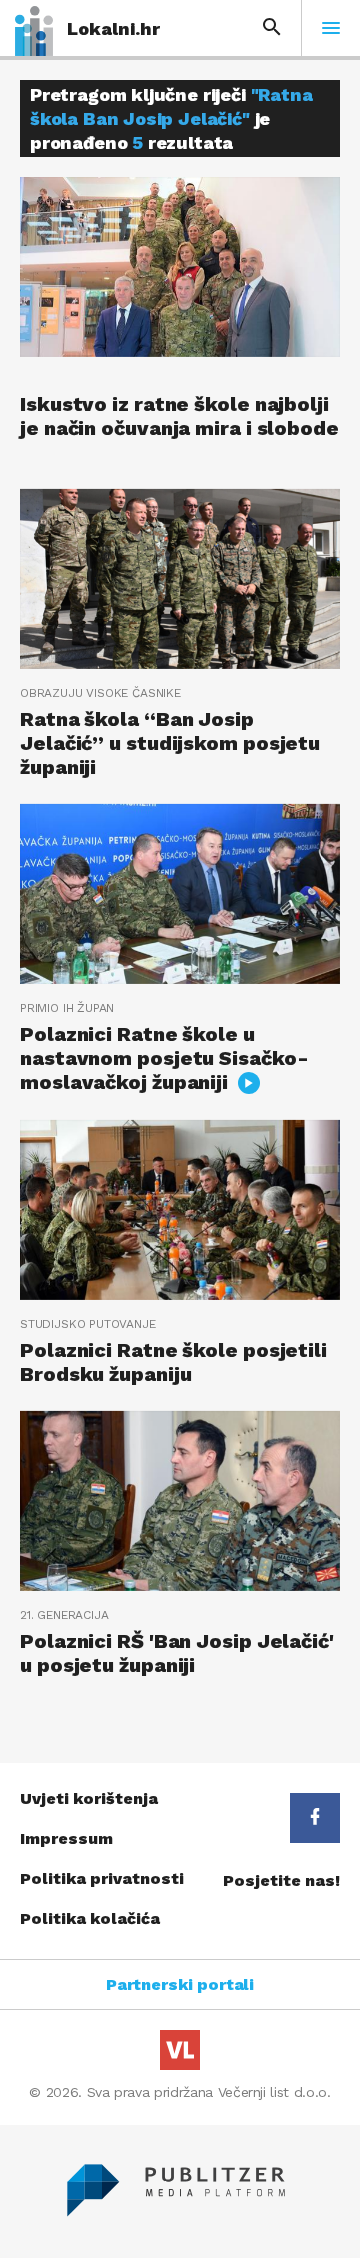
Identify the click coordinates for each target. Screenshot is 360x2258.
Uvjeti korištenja (89, 1798)
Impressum (66, 1838)
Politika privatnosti (102, 1878)
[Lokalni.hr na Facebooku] (315, 1818)
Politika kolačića (90, 1918)
